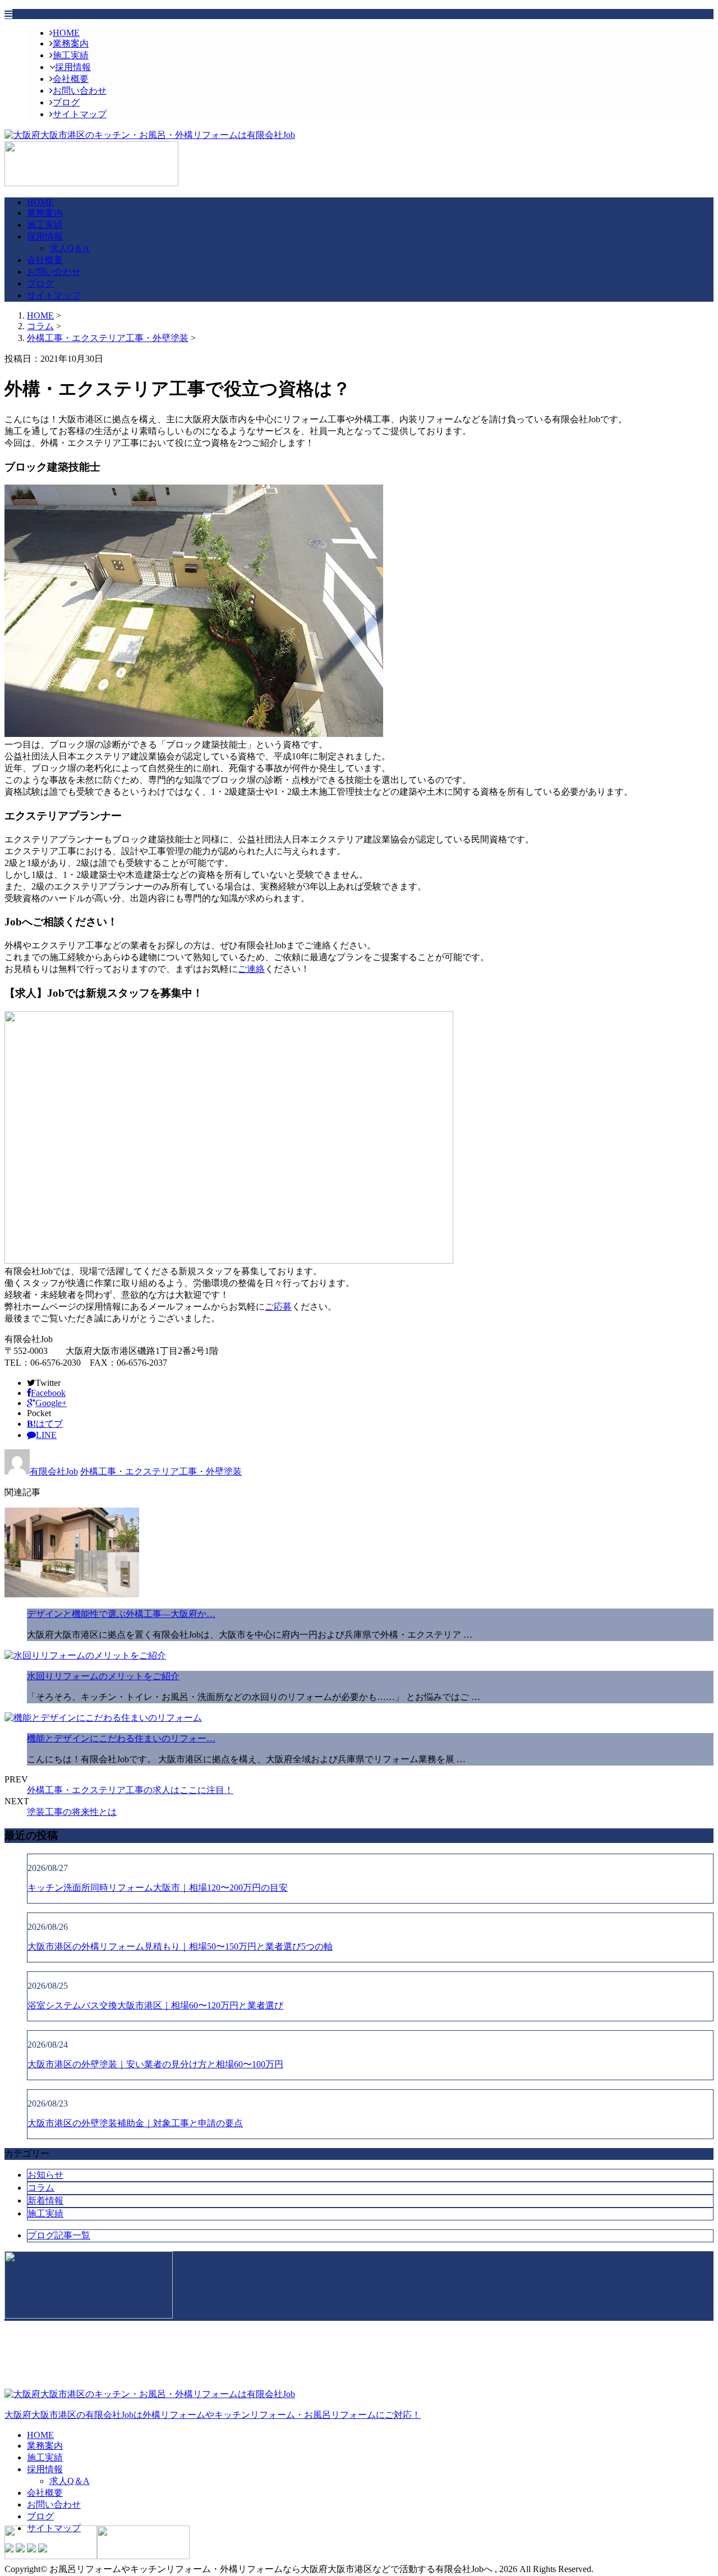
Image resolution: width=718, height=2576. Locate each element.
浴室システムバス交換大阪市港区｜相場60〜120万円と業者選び (155, 2005)
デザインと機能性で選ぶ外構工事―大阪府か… (121, 1614)
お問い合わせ (80, 91)
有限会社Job (54, 1471)
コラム (41, 2188)
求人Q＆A (70, 248)
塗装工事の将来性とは (72, 1812)
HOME (66, 33)
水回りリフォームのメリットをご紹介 (103, 1676)
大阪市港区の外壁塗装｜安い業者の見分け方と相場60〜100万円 (155, 2064)
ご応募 (278, 1307)
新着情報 (45, 2201)
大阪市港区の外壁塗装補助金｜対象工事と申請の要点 (135, 2123)
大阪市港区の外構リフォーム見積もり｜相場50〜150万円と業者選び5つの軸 (180, 1946)
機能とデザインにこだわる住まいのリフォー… (121, 1738)
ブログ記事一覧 (59, 2235)
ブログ (66, 102)
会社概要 (71, 79)
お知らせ (45, 2175)
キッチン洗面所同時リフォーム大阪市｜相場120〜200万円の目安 (158, 1888)
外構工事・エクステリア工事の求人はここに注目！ (130, 1790)
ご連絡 (251, 969)
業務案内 (71, 43)
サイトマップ (80, 114)
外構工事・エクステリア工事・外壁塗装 (108, 338)
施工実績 (71, 55)
